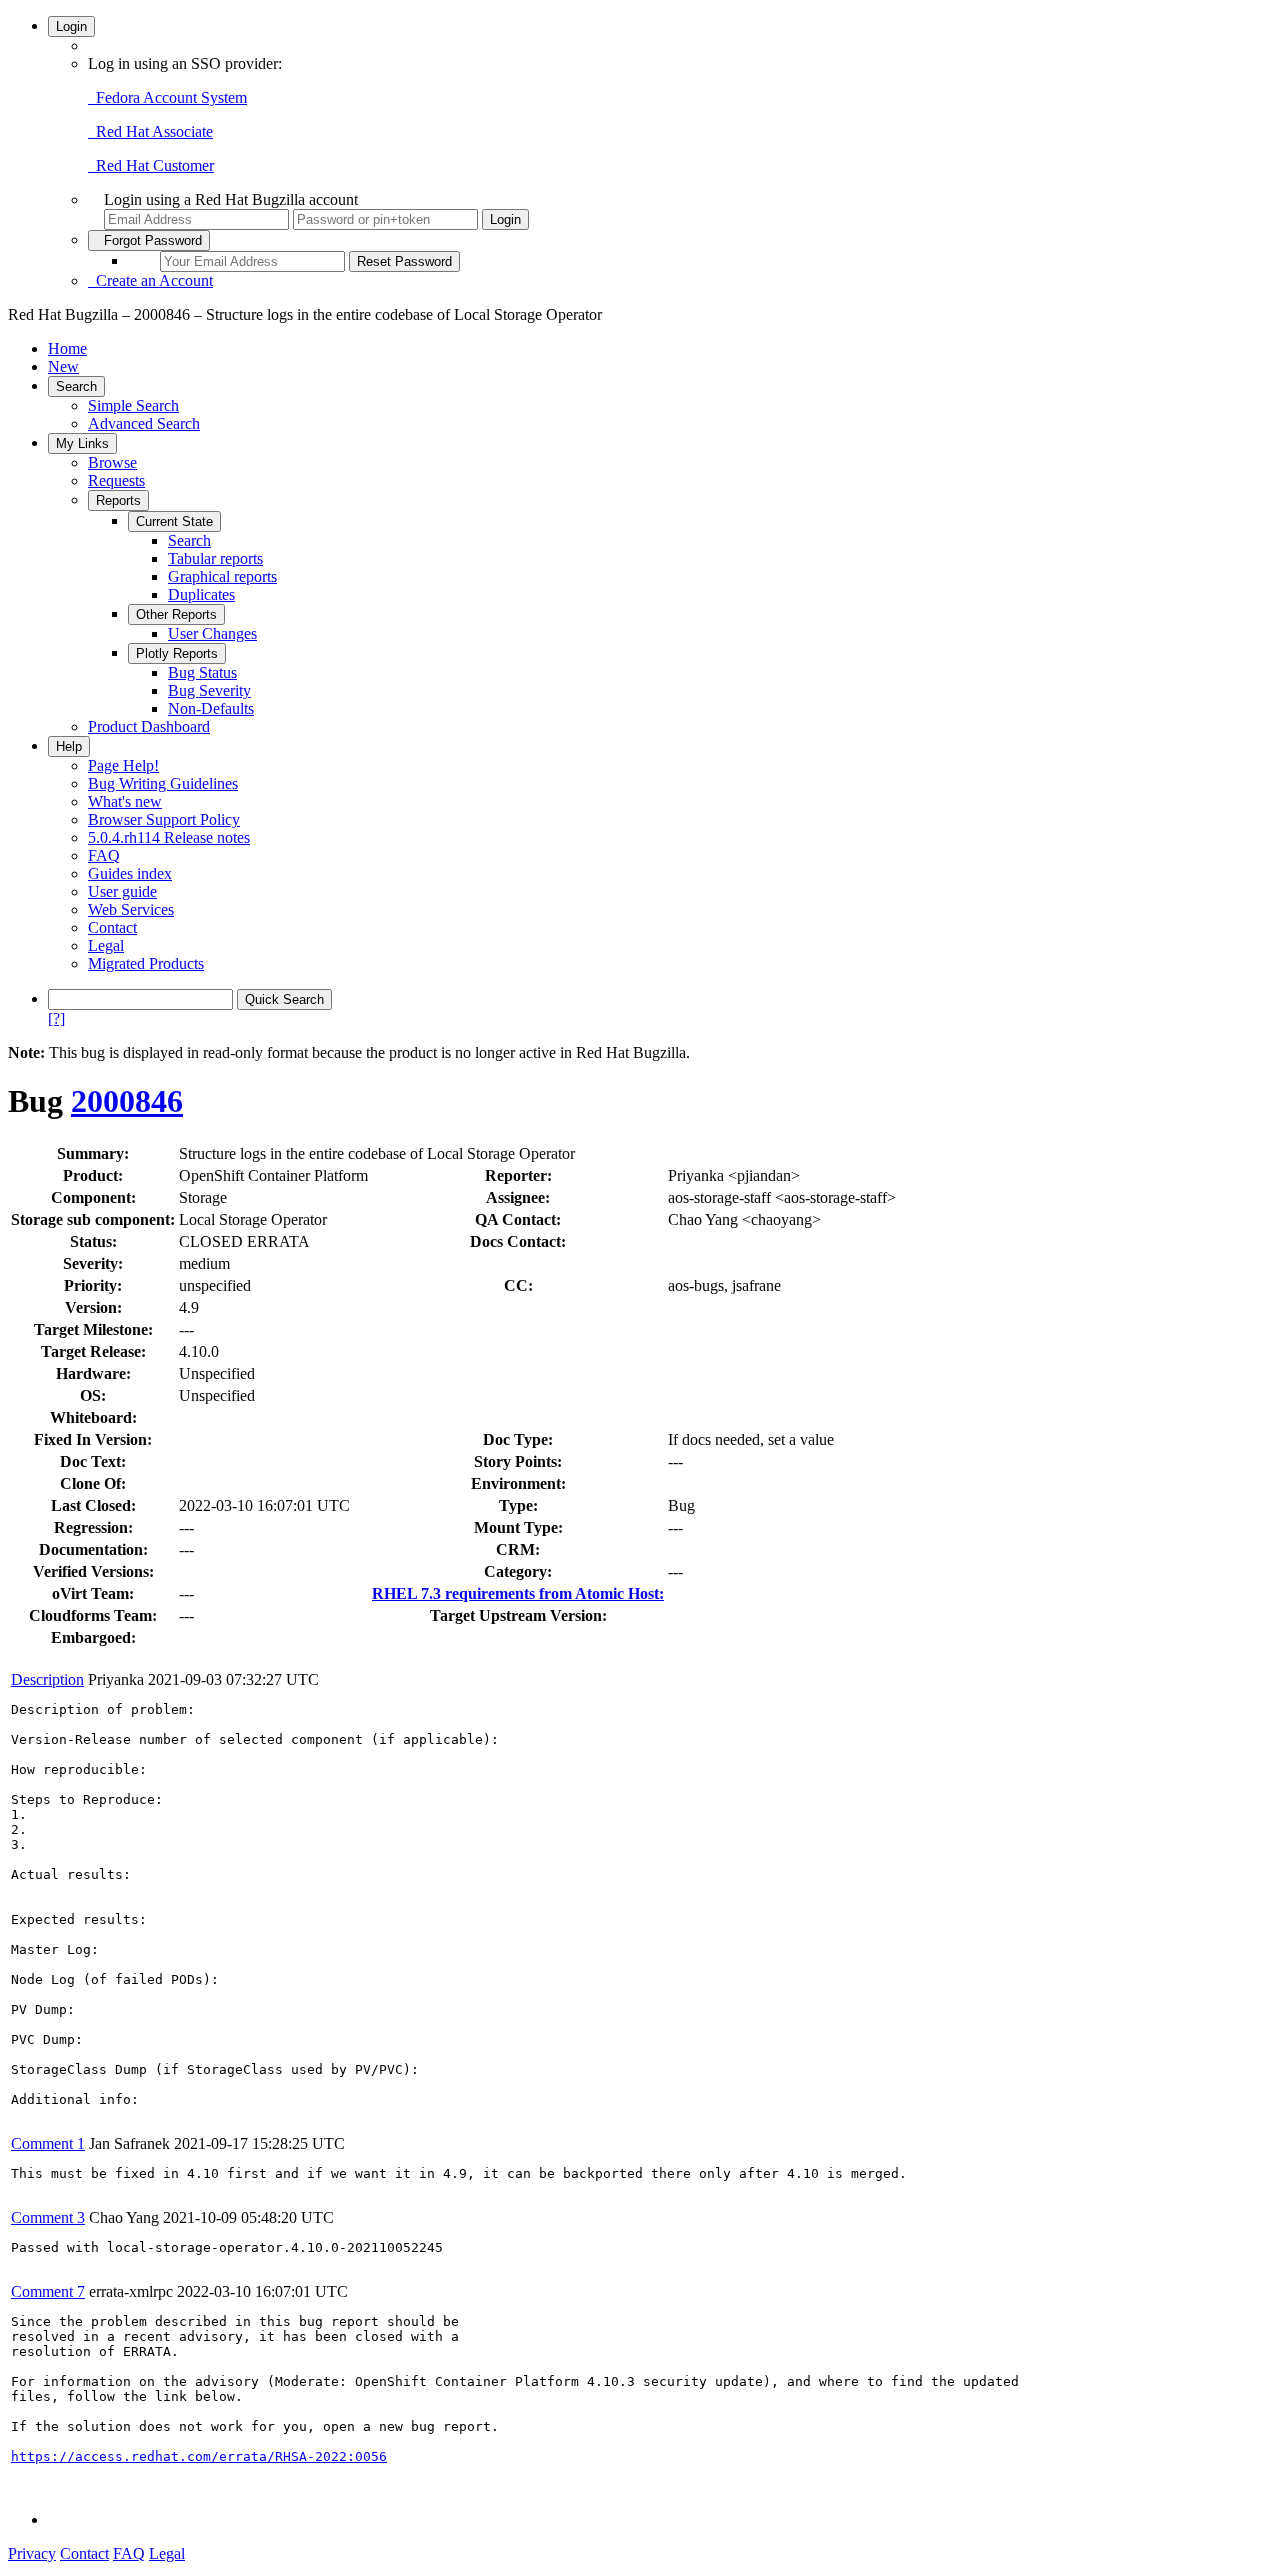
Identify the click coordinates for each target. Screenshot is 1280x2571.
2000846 (127, 1101)
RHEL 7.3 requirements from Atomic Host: (518, 1593)
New (63, 366)
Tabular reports (215, 558)
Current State (174, 521)
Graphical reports (222, 576)
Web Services (131, 909)
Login (71, 26)
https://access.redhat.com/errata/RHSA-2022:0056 (199, 2456)
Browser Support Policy (164, 819)
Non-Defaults (211, 708)
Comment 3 (48, 2217)
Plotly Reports (177, 653)
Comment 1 (48, 2143)
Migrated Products (146, 963)
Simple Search (133, 405)
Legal (106, 945)
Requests (116, 480)
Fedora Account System (167, 97)
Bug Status (202, 672)
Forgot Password (149, 240)
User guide (122, 891)
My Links (82, 443)
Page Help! (123, 765)
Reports (118, 500)
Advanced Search (144, 423)
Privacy (32, 2553)
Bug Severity (209, 690)
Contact (112, 927)
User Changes (212, 633)
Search (76, 386)
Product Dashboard (149, 726)
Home (67, 348)
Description (47, 1679)
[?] (56, 1018)
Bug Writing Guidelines (163, 783)
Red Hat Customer (151, 165)
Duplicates (201, 594)
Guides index (130, 873)
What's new (125, 801)
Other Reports (176, 614)
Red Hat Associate (150, 131)
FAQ (104, 855)
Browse (112, 462)
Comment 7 (48, 2291)
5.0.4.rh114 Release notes (169, 837)
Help (69, 746)
